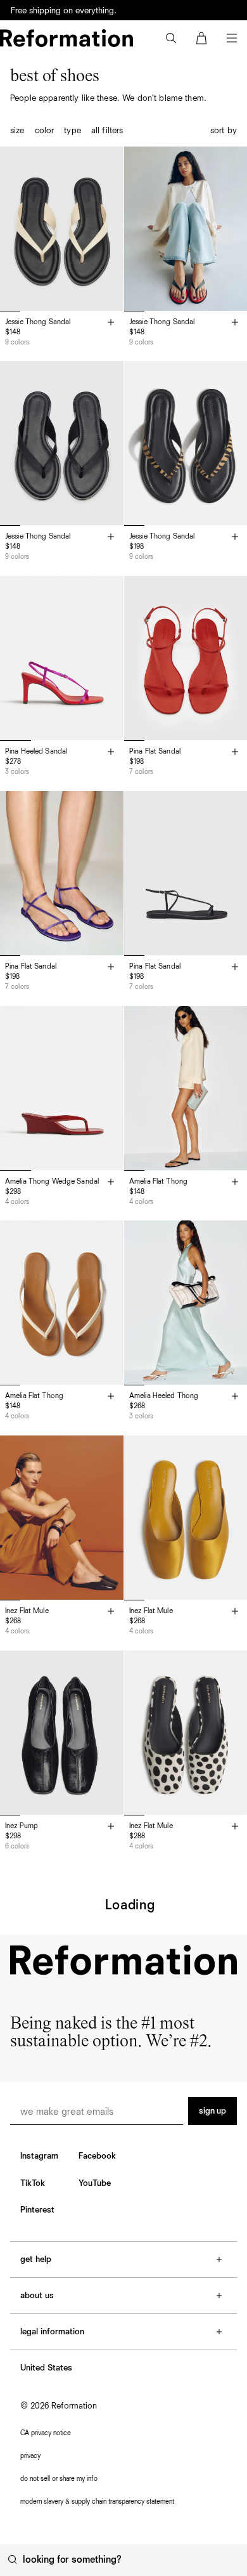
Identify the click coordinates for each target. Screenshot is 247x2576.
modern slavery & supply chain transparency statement (97, 2501)
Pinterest (37, 2210)
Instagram (39, 2156)
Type (73, 131)
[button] (171, 38)
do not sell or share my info (59, 2479)
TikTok (33, 2183)
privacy (30, 2456)
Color (45, 131)
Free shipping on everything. (64, 11)
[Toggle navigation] (232, 38)
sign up (212, 2111)
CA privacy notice (46, 2433)
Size (17, 131)
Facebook (97, 2156)
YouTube (95, 2183)
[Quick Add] (111, 323)
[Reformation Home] (66, 38)
